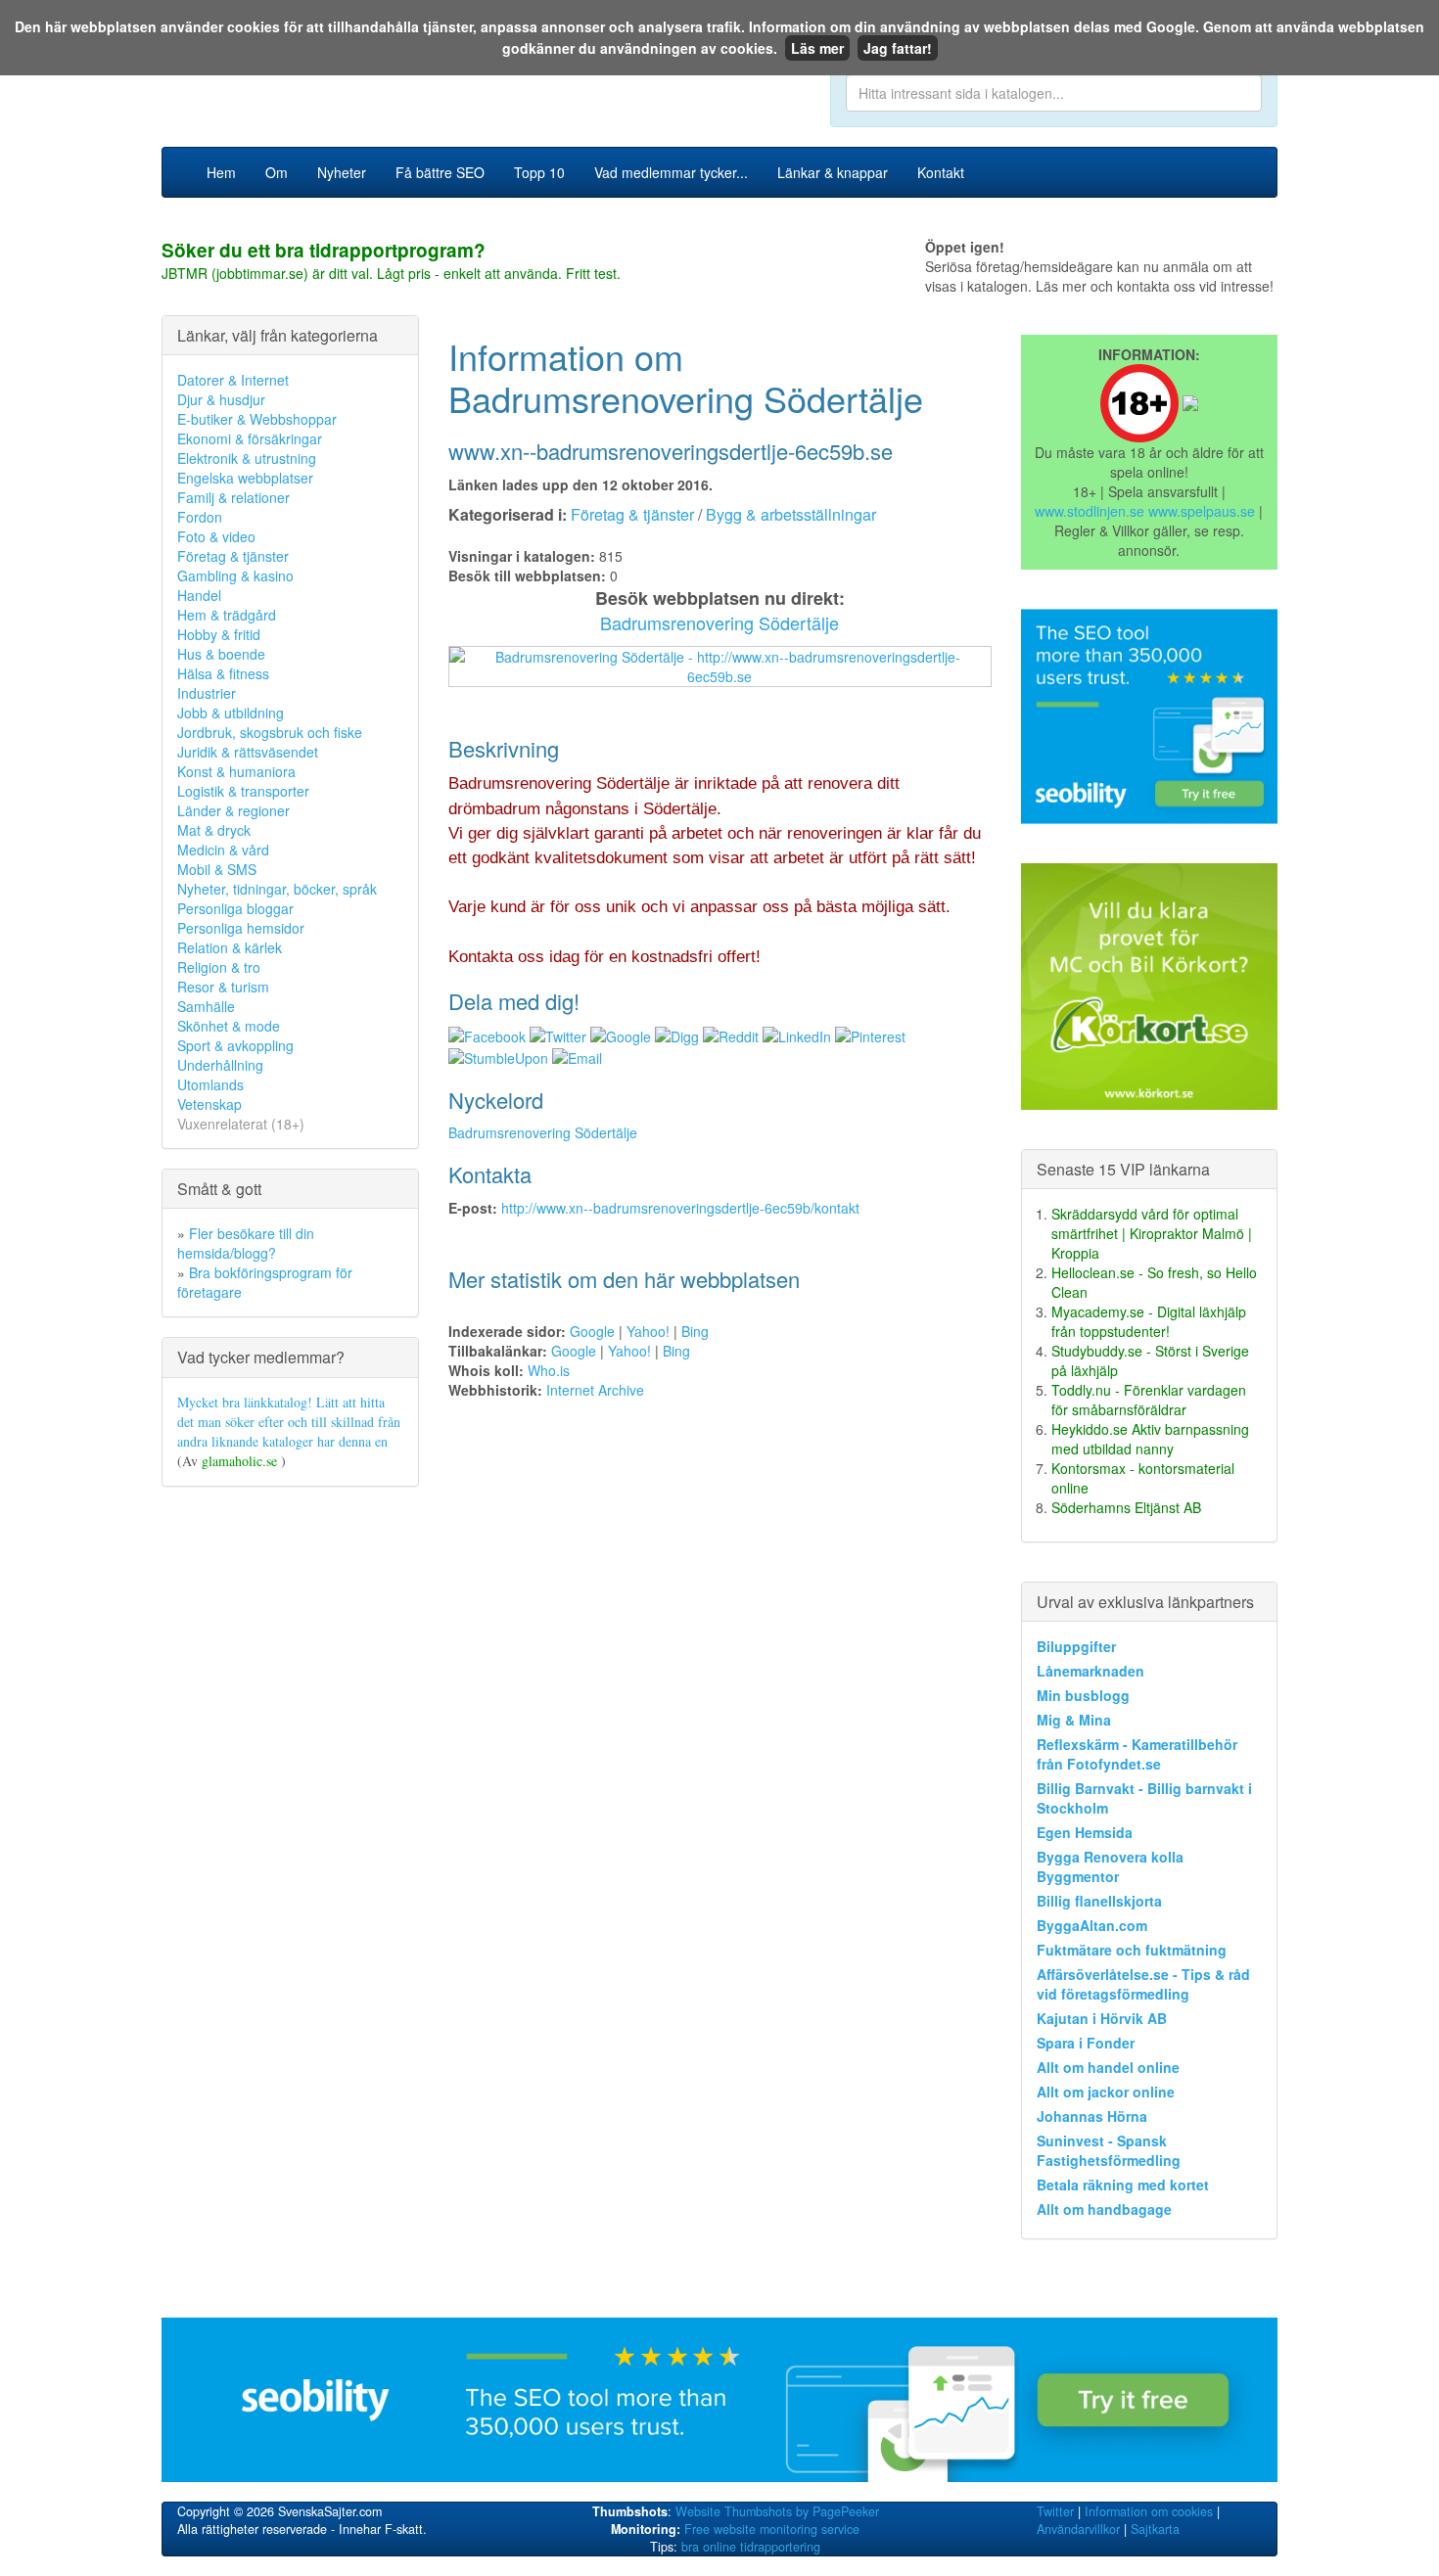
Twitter (1055, 2511)
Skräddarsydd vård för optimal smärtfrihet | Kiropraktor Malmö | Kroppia (1152, 1233)
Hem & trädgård (227, 615)
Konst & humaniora (236, 771)
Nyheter (342, 172)
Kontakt (941, 172)
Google (592, 1331)
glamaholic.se (241, 1461)
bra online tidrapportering (751, 2547)
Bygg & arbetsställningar (791, 514)
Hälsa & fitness (223, 673)
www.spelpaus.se (1202, 511)
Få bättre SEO (440, 172)
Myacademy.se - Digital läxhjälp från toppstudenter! (1149, 1321)
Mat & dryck (214, 830)
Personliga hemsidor (241, 928)
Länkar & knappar (833, 172)
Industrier (207, 693)
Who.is (549, 1370)
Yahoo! (648, 1331)
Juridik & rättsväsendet (248, 752)
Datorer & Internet (233, 380)
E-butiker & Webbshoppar (257, 419)
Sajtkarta (1155, 2529)
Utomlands (210, 1084)
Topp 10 (539, 172)
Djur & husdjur (221, 399)
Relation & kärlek (230, 947)
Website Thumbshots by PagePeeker (777, 2511)
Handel (199, 595)
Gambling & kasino (235, 575)
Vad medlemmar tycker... (671, 172)
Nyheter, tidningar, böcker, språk (277, 889)
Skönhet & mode (229, 1026)
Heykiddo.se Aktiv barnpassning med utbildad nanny (1150, 1439)
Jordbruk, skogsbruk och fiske (270, 732)
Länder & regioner (233, 810)
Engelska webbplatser (245, 478)
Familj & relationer (233, 497)
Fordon (200, 517)
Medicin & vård (223, 850)
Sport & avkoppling (235, 1045)
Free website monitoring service (772, 2529)
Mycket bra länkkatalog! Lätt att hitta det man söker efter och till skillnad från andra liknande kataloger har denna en (289, 1422)
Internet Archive (595, 1390)
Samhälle (206, 1006)
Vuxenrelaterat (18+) (241, 1124)
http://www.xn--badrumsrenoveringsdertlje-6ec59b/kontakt (680, 1208)
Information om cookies (1149, 2511)
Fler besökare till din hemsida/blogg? (246, 1243)
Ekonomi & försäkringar (250, 438)
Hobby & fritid (219, 634)
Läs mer (817, 48)
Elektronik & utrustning (247, 458)
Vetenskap (209, 1104)
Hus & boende (221, 654)
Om (277, 172)
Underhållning (220, 1065)
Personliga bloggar (235, 908)
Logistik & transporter (243, 791)
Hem (221, 172)
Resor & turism (223, 987)
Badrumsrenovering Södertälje (719, 622)
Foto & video (216, 536)
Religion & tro (219, 967)
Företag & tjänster (233, 556)
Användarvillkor (1078, 2529)
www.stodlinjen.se (1090, 511)
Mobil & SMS (217, 869)
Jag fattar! (898, 48)
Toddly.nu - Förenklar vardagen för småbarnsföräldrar (1149, 1400)
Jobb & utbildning (231, 713)
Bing (695, 1331)
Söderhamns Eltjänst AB (1126, 1507)
